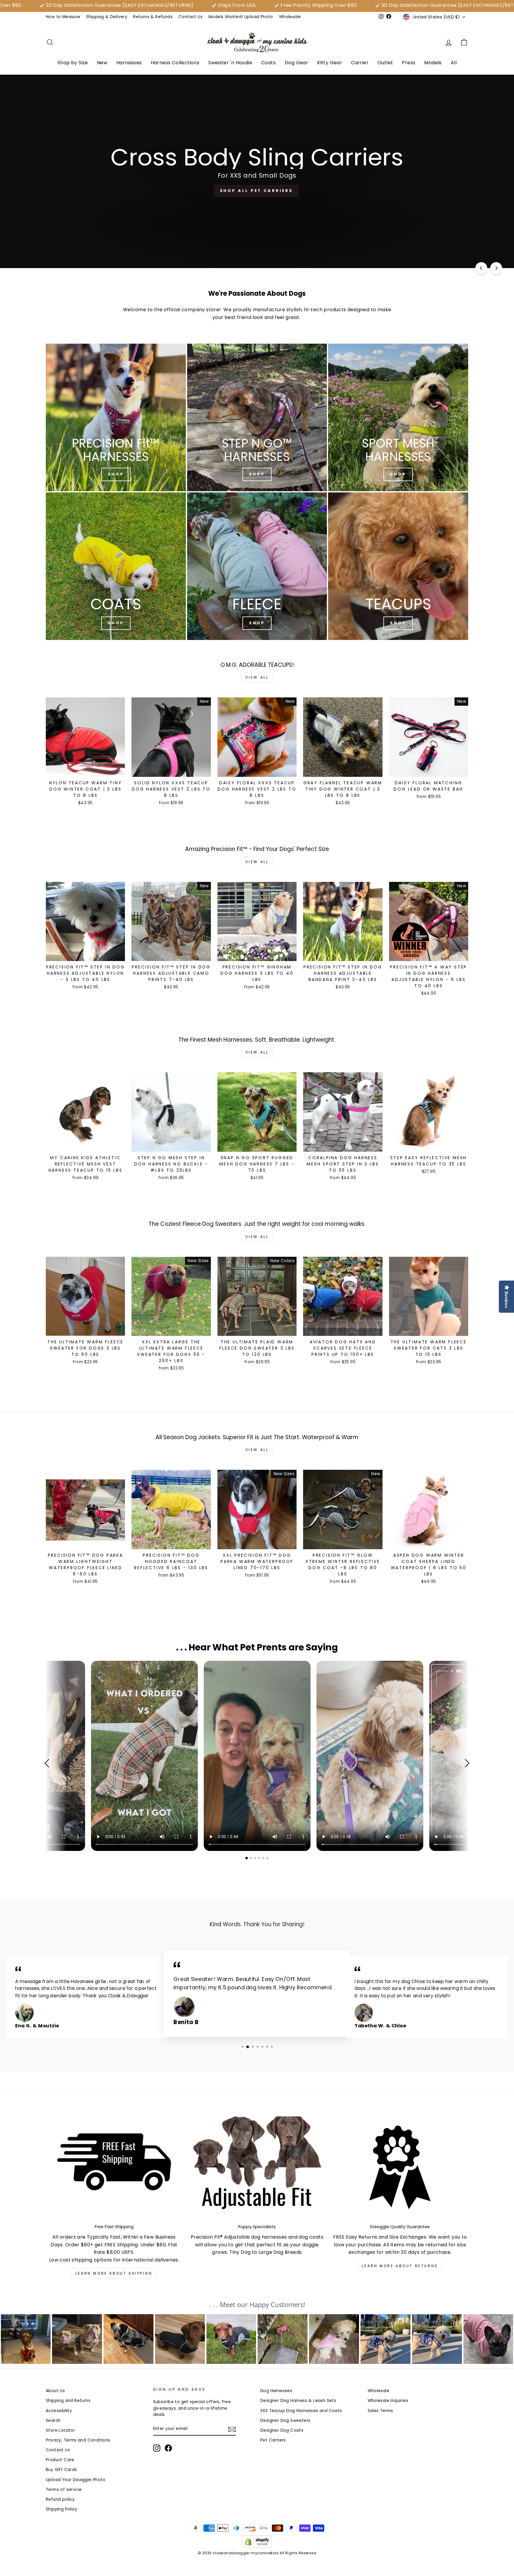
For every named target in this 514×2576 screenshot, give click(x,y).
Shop (398, 474)
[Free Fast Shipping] (114, 2167)
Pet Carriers (273, 2440)
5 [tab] (264, 1858)
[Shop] (116, 417)
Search (53, 2421)
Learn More (256, 248)
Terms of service (64, 2490)
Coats (268, 63)
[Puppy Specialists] (257, 2167)
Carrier (360, 63)
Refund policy (60, 2499)
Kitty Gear (330, 63)
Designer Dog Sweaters (285, 2421)
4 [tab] (260, 1858)
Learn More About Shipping (114, 2273)
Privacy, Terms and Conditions (78, 2440)
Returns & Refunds (153, 17)
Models (433, 63)
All (454, 63)
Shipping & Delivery (107, 17)
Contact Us (191, 17)
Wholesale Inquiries (388, 2401)
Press (409, 63)
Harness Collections (175, 63)
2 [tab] (251, 1858)
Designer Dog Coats (282, 2430)
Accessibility (59, 2411)
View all (257, 677)
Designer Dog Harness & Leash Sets (298, 2401)
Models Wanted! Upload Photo (241, 17)
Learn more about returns (400, 2266)
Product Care (60, 2460)
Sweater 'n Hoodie (230, 63)
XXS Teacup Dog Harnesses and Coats (301, 2411)
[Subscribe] (232, 2429)
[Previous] (481, 268)
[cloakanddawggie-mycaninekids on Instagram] (157, 2448)
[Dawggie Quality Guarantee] (400, 2167)
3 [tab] (256, 1858)
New (102, 63)
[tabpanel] (257, 1756)
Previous (49, 1763)
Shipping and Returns (68, 2401)
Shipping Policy (62, 2509)
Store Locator (60, 2430)
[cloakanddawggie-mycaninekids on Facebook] (168, 2448)
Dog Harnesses (276, 2391)
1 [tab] (247, 1858)
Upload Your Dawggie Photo (76, 2480)
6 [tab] (268, 1858)
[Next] (496, 268)
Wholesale (290, 17)
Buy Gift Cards (61, 2470)
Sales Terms (380, 2411)
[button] (26, 2339)
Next (465, 1763)
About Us (55, 2391)
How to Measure (63, 17)
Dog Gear (296, 63)
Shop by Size (73, 63)
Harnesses (129, 63)
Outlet (385, 63)
